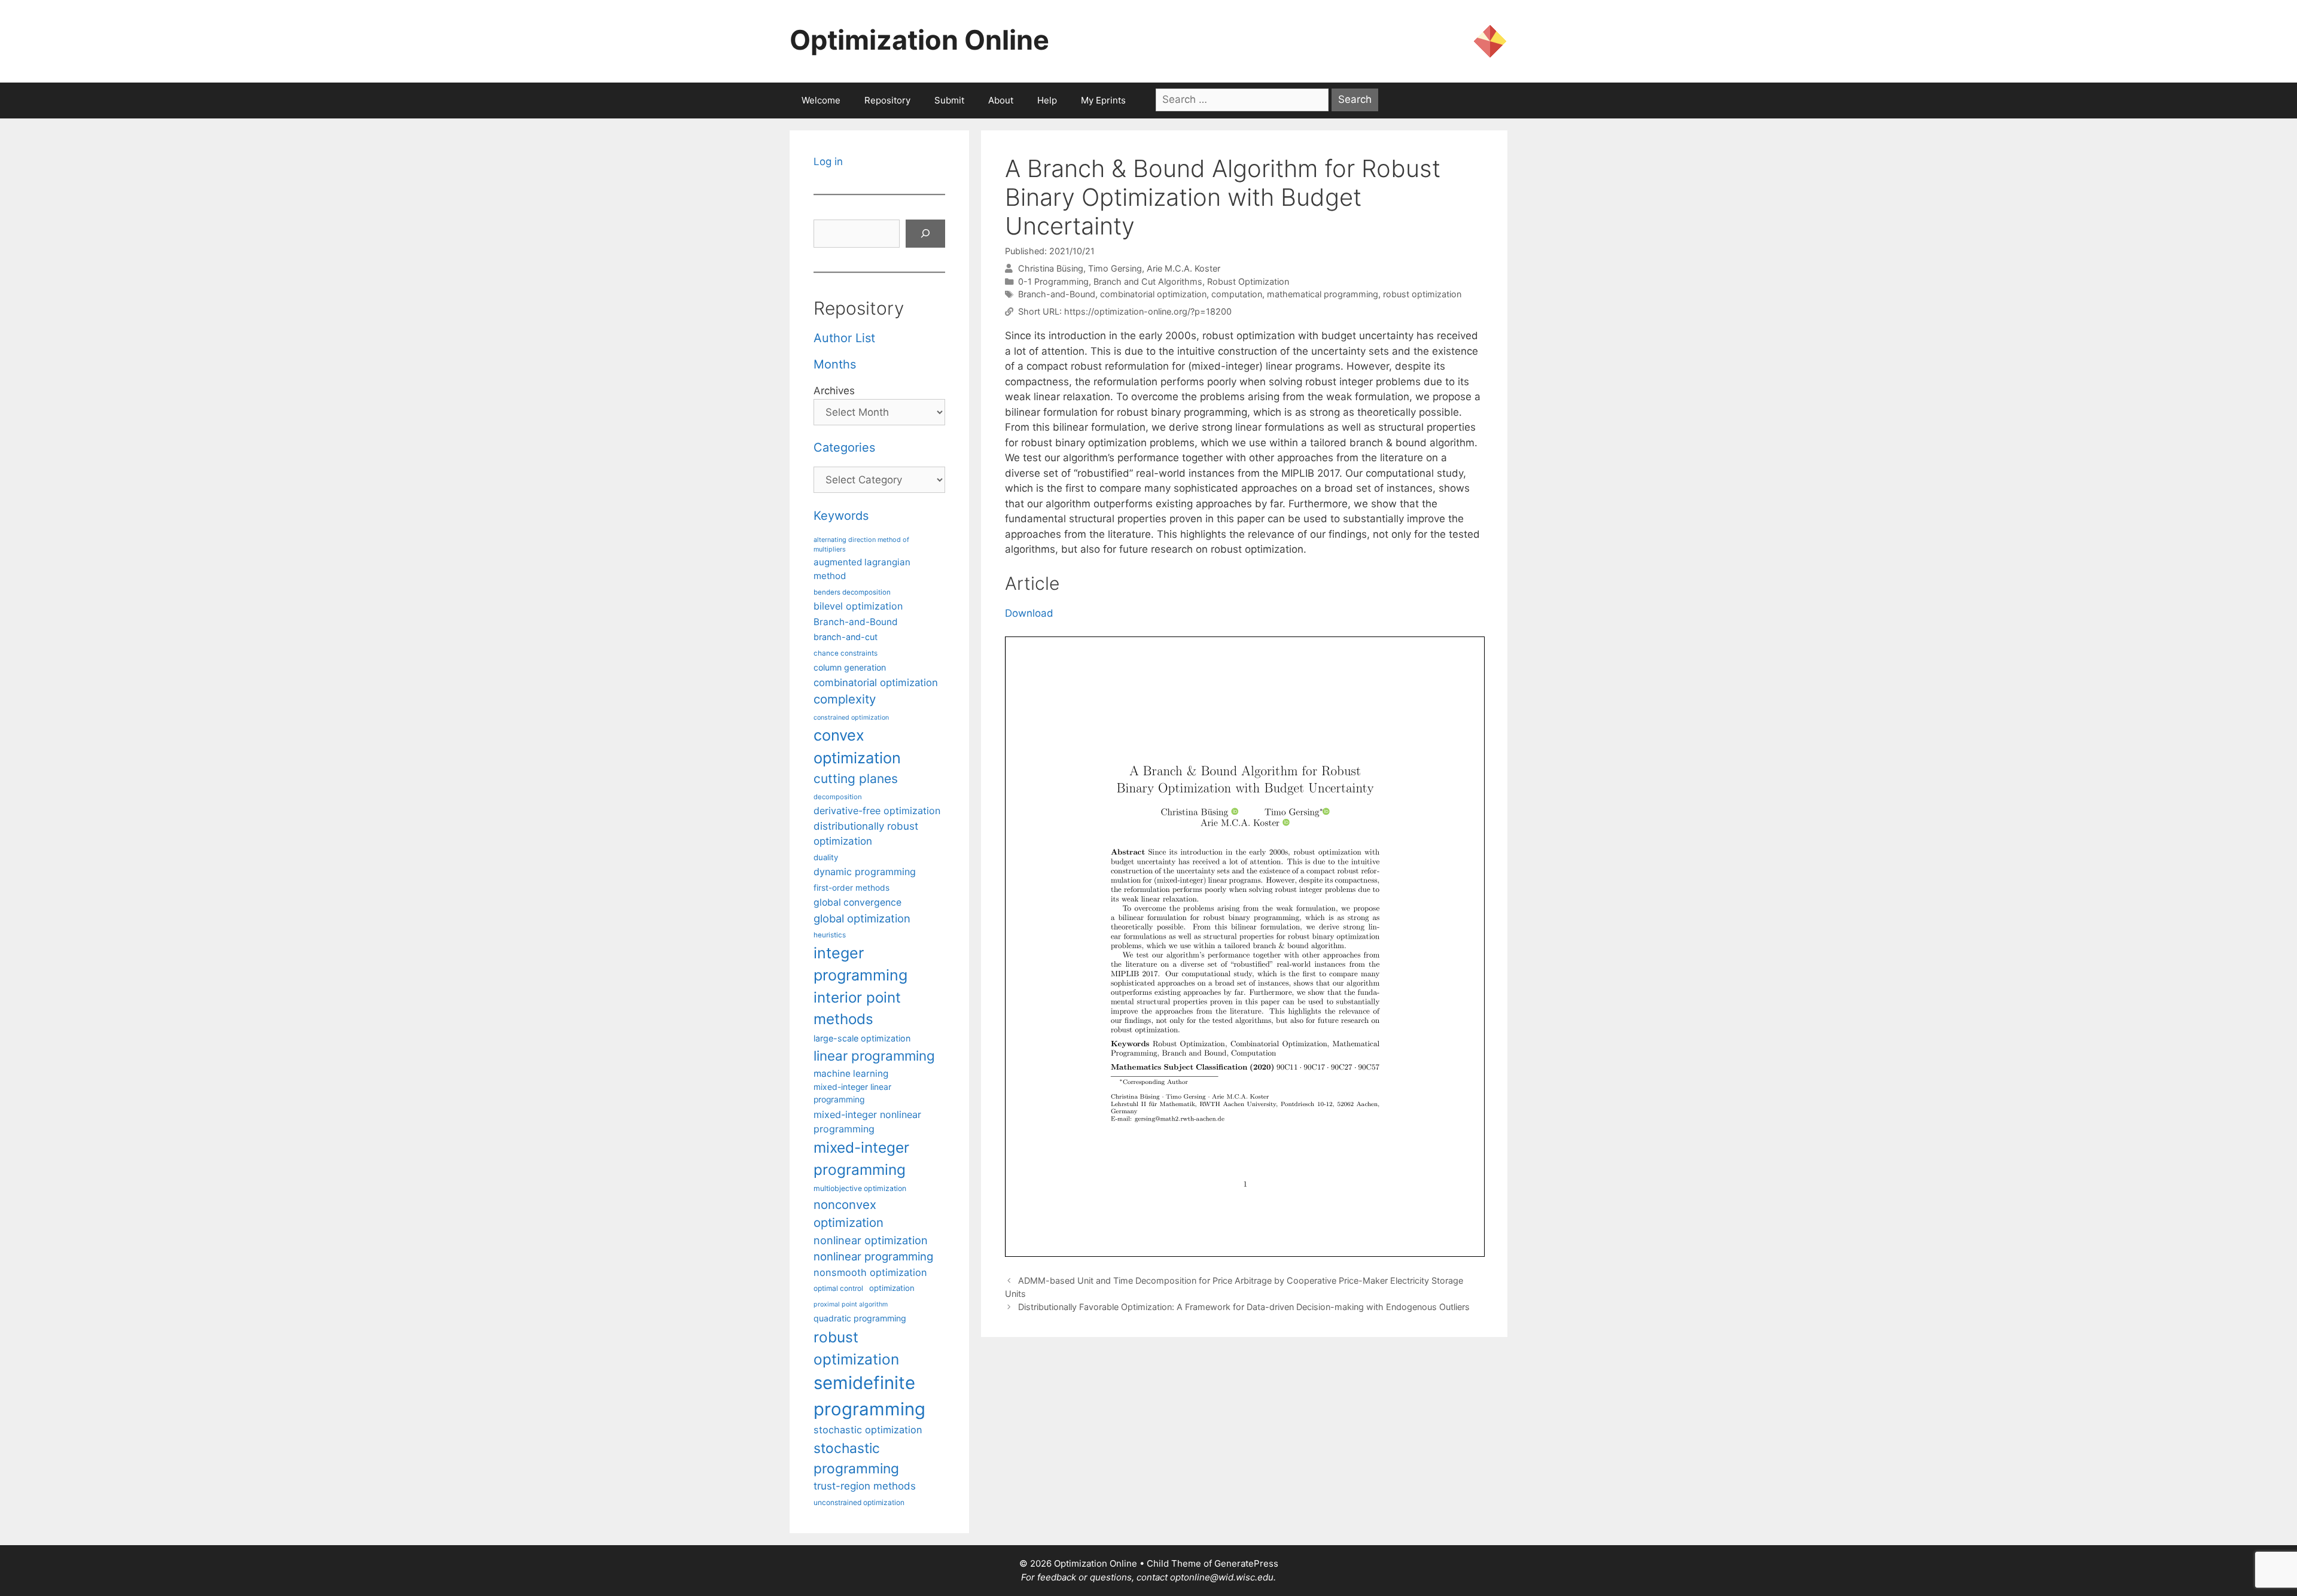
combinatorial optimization (1153, 294)
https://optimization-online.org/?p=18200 (1148, 311)
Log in (828, 162)
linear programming (874, 1056)
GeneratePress (1246, 1563)
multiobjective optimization (860, 1188)
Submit (949, 100)
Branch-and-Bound (1057, 294)
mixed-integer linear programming (852, 1093)
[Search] (925, 234)
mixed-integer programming (861, 1158)
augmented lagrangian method (862, 569)
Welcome (821, 100)
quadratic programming (860, 1318)
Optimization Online (919, 40)
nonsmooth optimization (870, 1272)
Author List (844, 338)
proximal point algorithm (851, 1304)
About (1001, 100)
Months (835, 364)
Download (1029, 613)
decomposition (838, 797)
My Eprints (1103, 100)
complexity (845, 699)
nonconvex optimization (849, 1213)
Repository (887, 100)
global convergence (857, 902)
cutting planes (856, 779)
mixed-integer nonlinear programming (867, 1122)
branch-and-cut (846, 637)
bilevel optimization (858, 606)
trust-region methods (865, 1486)
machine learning (851, 1073)
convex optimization (857, 746)
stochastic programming (856, 1458)
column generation (850, 667)
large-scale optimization (862, 1038)
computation (1237, 294)
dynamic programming (865, 872)
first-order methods (852, 888)
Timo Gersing (1115, 268)
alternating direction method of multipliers (861, 544)
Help (1047, 100)
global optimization (862, 918)
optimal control (838, 1288)
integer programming (860, 964)
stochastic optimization (868, 1430)
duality (826, 857)
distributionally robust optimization (866, 834)
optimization (892, 1288)
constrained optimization (851, 718)
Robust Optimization (1248, 281)
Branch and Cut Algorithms (1148, 281)
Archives (834, 391)
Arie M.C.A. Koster (1183, 268)
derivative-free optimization (877, 811)
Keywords (841, 516)
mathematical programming (1323, 294)
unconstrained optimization (859, 1502)
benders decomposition (852, 592)
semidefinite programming (869, 1396)
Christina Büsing (1051, 268)
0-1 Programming (1053, 281)
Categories (844, 447)
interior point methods (857, 1008)
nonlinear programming (873, 1256)
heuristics (830, 935)
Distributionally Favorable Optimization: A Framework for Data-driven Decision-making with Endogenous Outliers (1244, 1307)
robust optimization (1422, 294)
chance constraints (846, 653)
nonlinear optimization (871, 1240)
